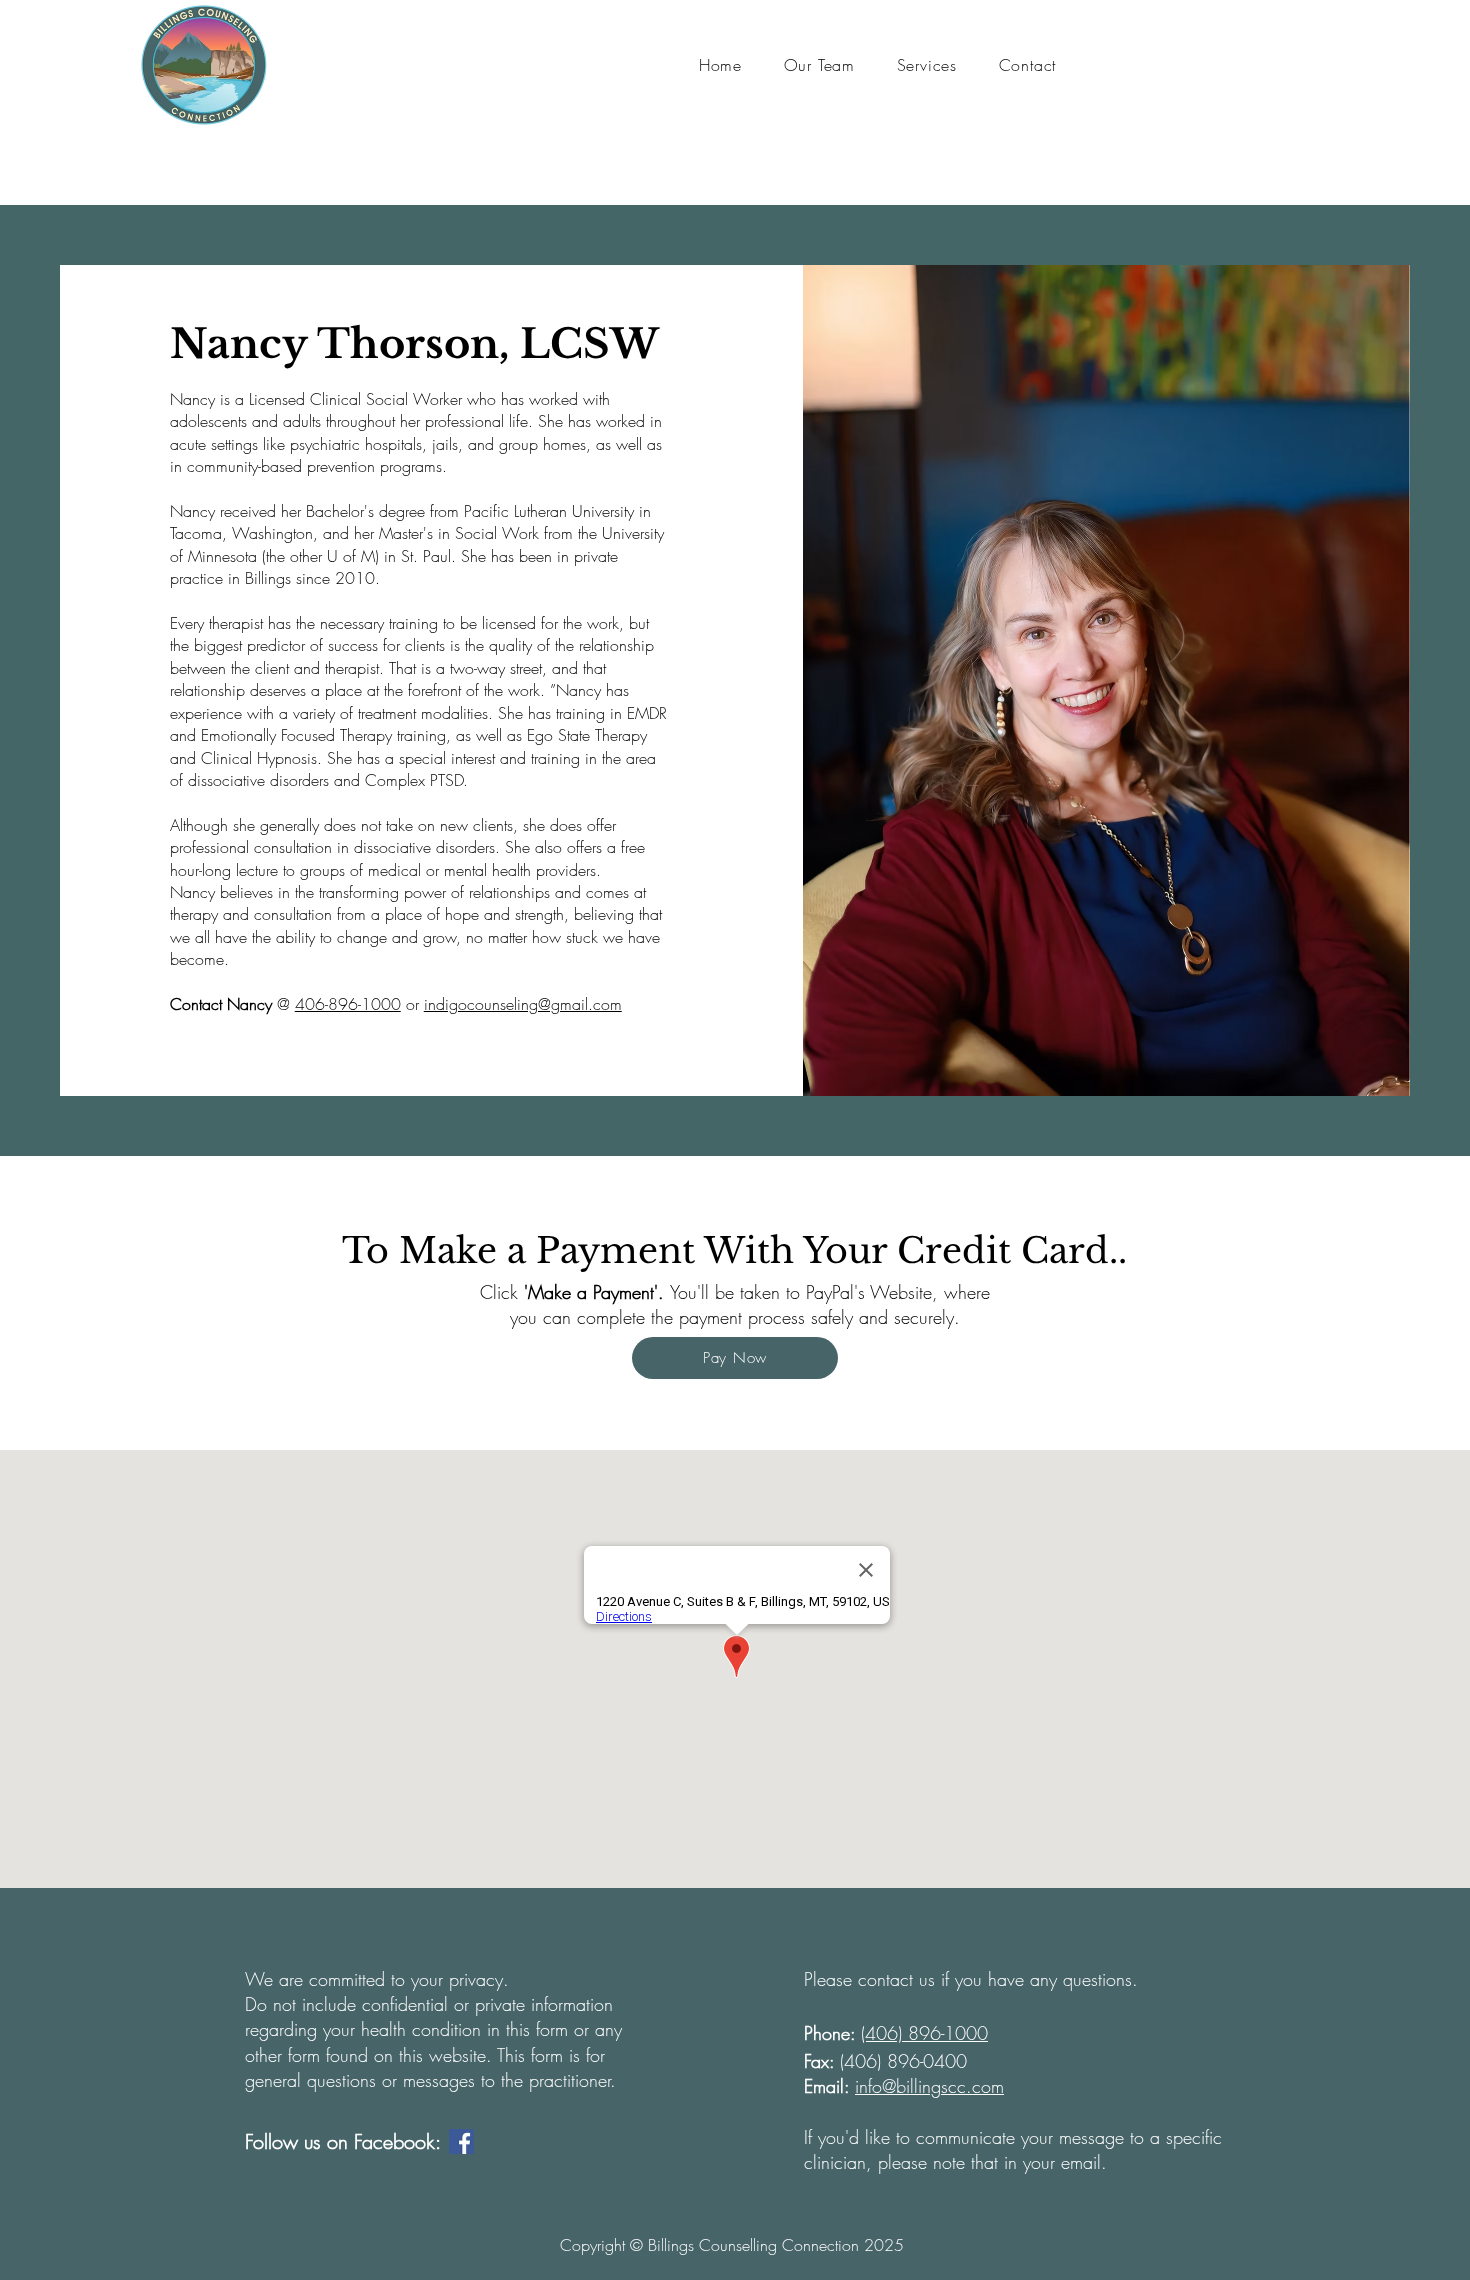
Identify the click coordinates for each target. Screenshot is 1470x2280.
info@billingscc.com (929, 2086)
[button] (819, 65)
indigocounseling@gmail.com (523, 1004)
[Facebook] (461, 2141)
